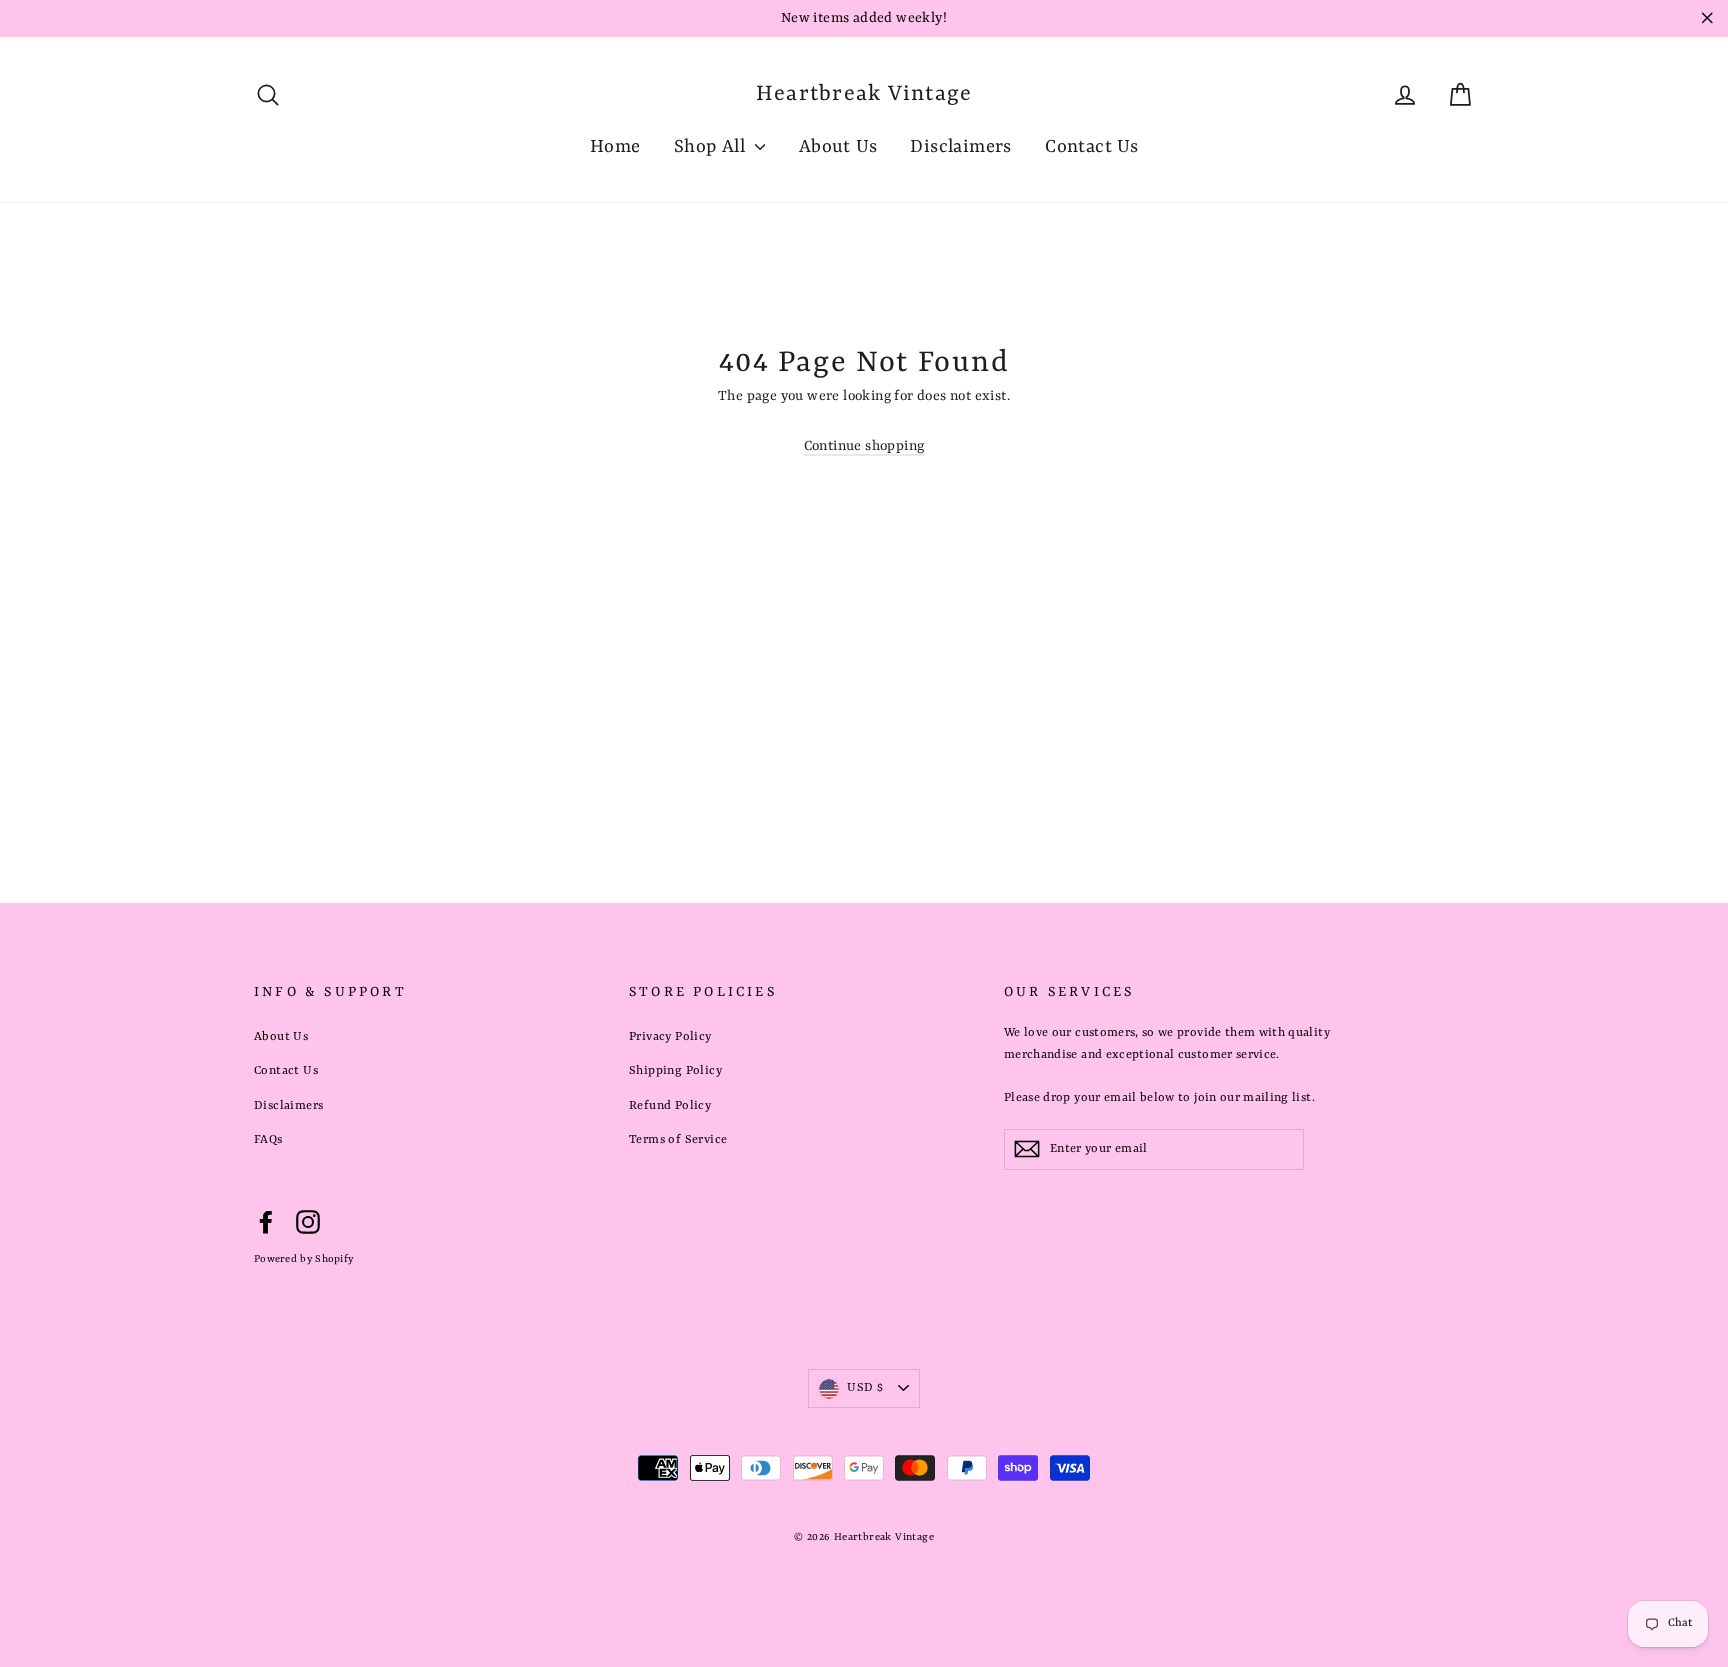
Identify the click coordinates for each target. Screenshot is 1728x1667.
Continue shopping (864, 446)
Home (615, 147)
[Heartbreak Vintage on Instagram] (308, 1223)
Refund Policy (670, 1106)
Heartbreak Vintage (864, 94)
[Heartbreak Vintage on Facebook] (266, 1223)
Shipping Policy (675, 1071)
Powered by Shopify (303, 1259)
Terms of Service (678, 1140)
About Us (838, 147)
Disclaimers (960, 147)
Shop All (712, 147)
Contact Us (1091, 147)
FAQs (268, 1140)
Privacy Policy (670, 1037)
